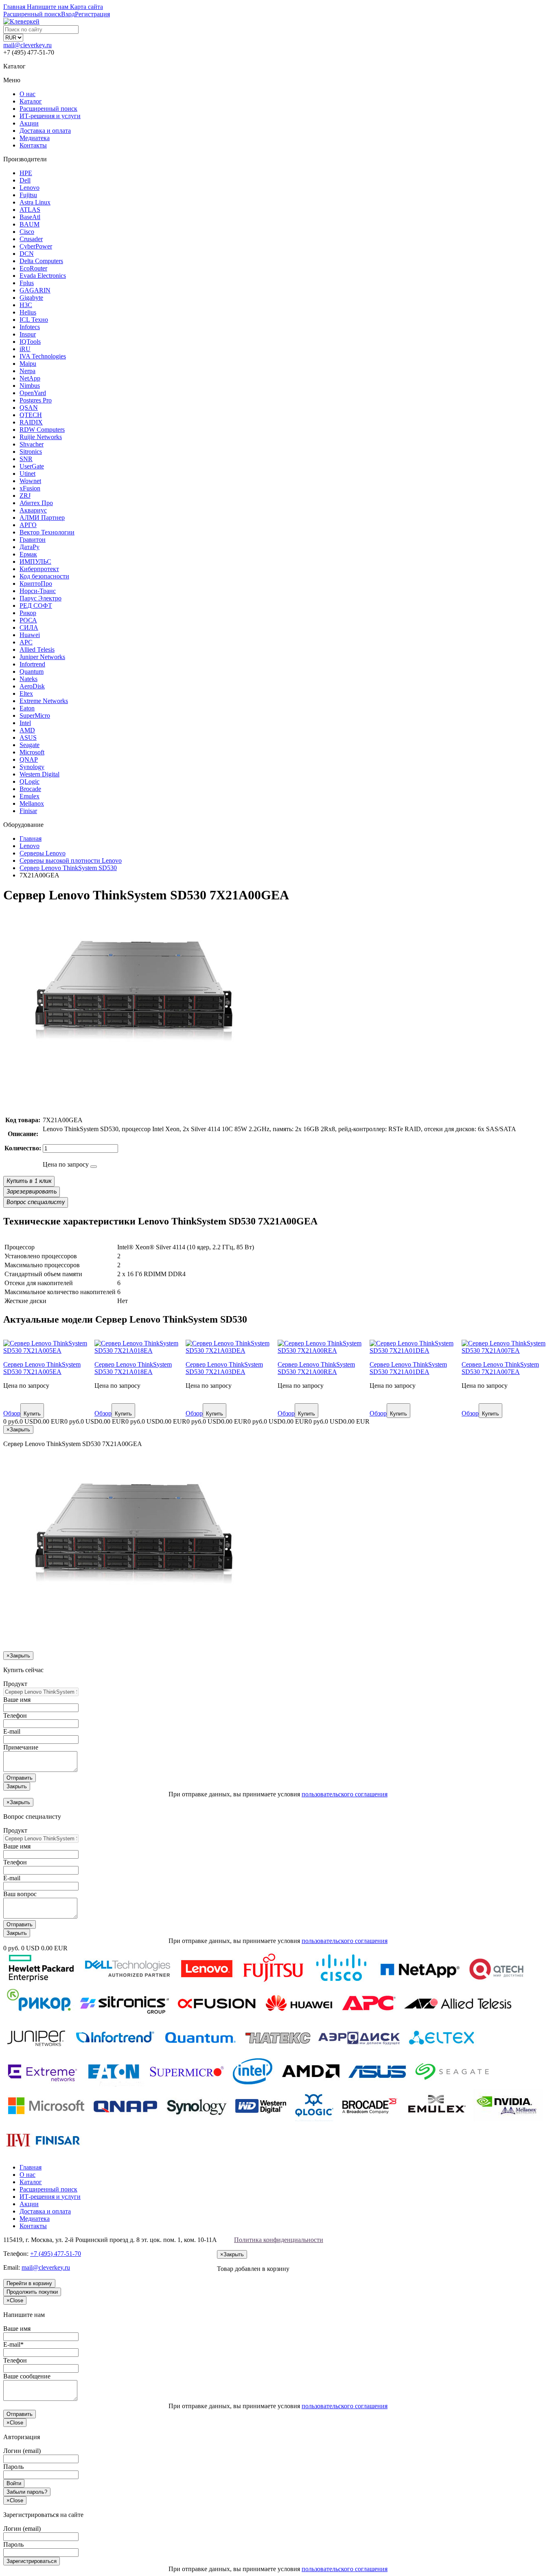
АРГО (28, 525)
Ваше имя (17, 1700)
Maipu (28, 364)
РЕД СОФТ (36, 606)
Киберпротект (39, 569)
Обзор (12, 1413)
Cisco (27, 232)
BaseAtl (30, 217)
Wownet (30, 481)
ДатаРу (30, 547)
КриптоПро (36, 584)
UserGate (32, 466)
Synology (32, 767)
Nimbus (30, 386)
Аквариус (33, 510)
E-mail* (13, 2344)
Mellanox (32, 803)
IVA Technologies (43, 356)
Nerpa (27, 371)
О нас (27, 94)
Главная (31, 2167)
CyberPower (36, 246)
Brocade (30, 789)
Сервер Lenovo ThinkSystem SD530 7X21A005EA (42, 1368)
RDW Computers (42, 430)
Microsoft (32, 752)
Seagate (30, 745)
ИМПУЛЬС (35, 562)
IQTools (30, 342)
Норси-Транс (38, 591)
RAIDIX (31, 422)
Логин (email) (22, 2451)
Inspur (28, 334)
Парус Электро (40, 598)
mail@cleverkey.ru (27, 45)
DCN (27, 254)
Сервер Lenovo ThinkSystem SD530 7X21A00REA (316, 1368)
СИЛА (29, 628)
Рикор (28, 613)
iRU (25, 349)
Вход (68, 14)
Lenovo (30, 188)
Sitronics (31, 452)
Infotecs (30, 327)
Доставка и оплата (45, 131)
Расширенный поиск (48, 109)
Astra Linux (35, 202)
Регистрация (92, 14)
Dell (25, 180)
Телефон (15, 1716)
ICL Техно (34, 320)
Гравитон (33, 540)
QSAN (29, 408)
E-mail (12, 1731)
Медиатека (35, 138)
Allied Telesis (37, 649)
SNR (26, 459)
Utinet (27, 474)
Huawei (30, 635)
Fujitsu (28, 195)
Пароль (13, 2467)
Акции (29, 123)
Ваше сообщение (27, 2376)
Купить (32, 1414)
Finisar (28, 811)
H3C (26, 305)
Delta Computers (41, 261)
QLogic (30, 781)
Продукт (15, 1684)
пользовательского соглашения (345, 1794)
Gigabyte (31, 298)
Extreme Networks (44, 701)
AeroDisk (32, 686)
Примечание (21, 1747)
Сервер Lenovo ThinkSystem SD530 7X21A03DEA (224, 1368)
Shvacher (32, 444)
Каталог (31, 101)
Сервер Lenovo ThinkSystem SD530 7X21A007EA (500, 1368)
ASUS (28, 737)
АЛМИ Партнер (42, 518)
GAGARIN (35, 290)
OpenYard (33, 393)
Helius (28, 312)
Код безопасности (44, 576)
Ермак (28, 554)
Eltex (26, 693)
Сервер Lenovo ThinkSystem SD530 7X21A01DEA (408, 1368)
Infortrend (32, 664)
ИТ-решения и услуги (50, 116)
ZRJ (25, 496)
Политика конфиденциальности (279, 2240)
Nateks (28, 679)
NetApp (30, 378)
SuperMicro (35, 715)
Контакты (33, 145)
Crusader (31, 239)
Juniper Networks (42, 657)
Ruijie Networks (41, 437)
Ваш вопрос (20, 1894)
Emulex (30, 796)
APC (26, 642)
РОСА (28, 620)
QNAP (29, 759)
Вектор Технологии (47, 532)
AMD (27, 730)
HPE (26, 173)
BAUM (30, 224)
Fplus (27, 283)
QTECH (31, 415)
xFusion (30, 488)
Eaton (27, 708)
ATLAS (30, 210)
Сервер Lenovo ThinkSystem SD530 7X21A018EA (133, 1368)
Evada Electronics (43, 276)
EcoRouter (33, 268)
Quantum (32, 671)
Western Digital (39, 774)
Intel (25, 723)
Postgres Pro (36, 400)
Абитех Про (36, 503)
